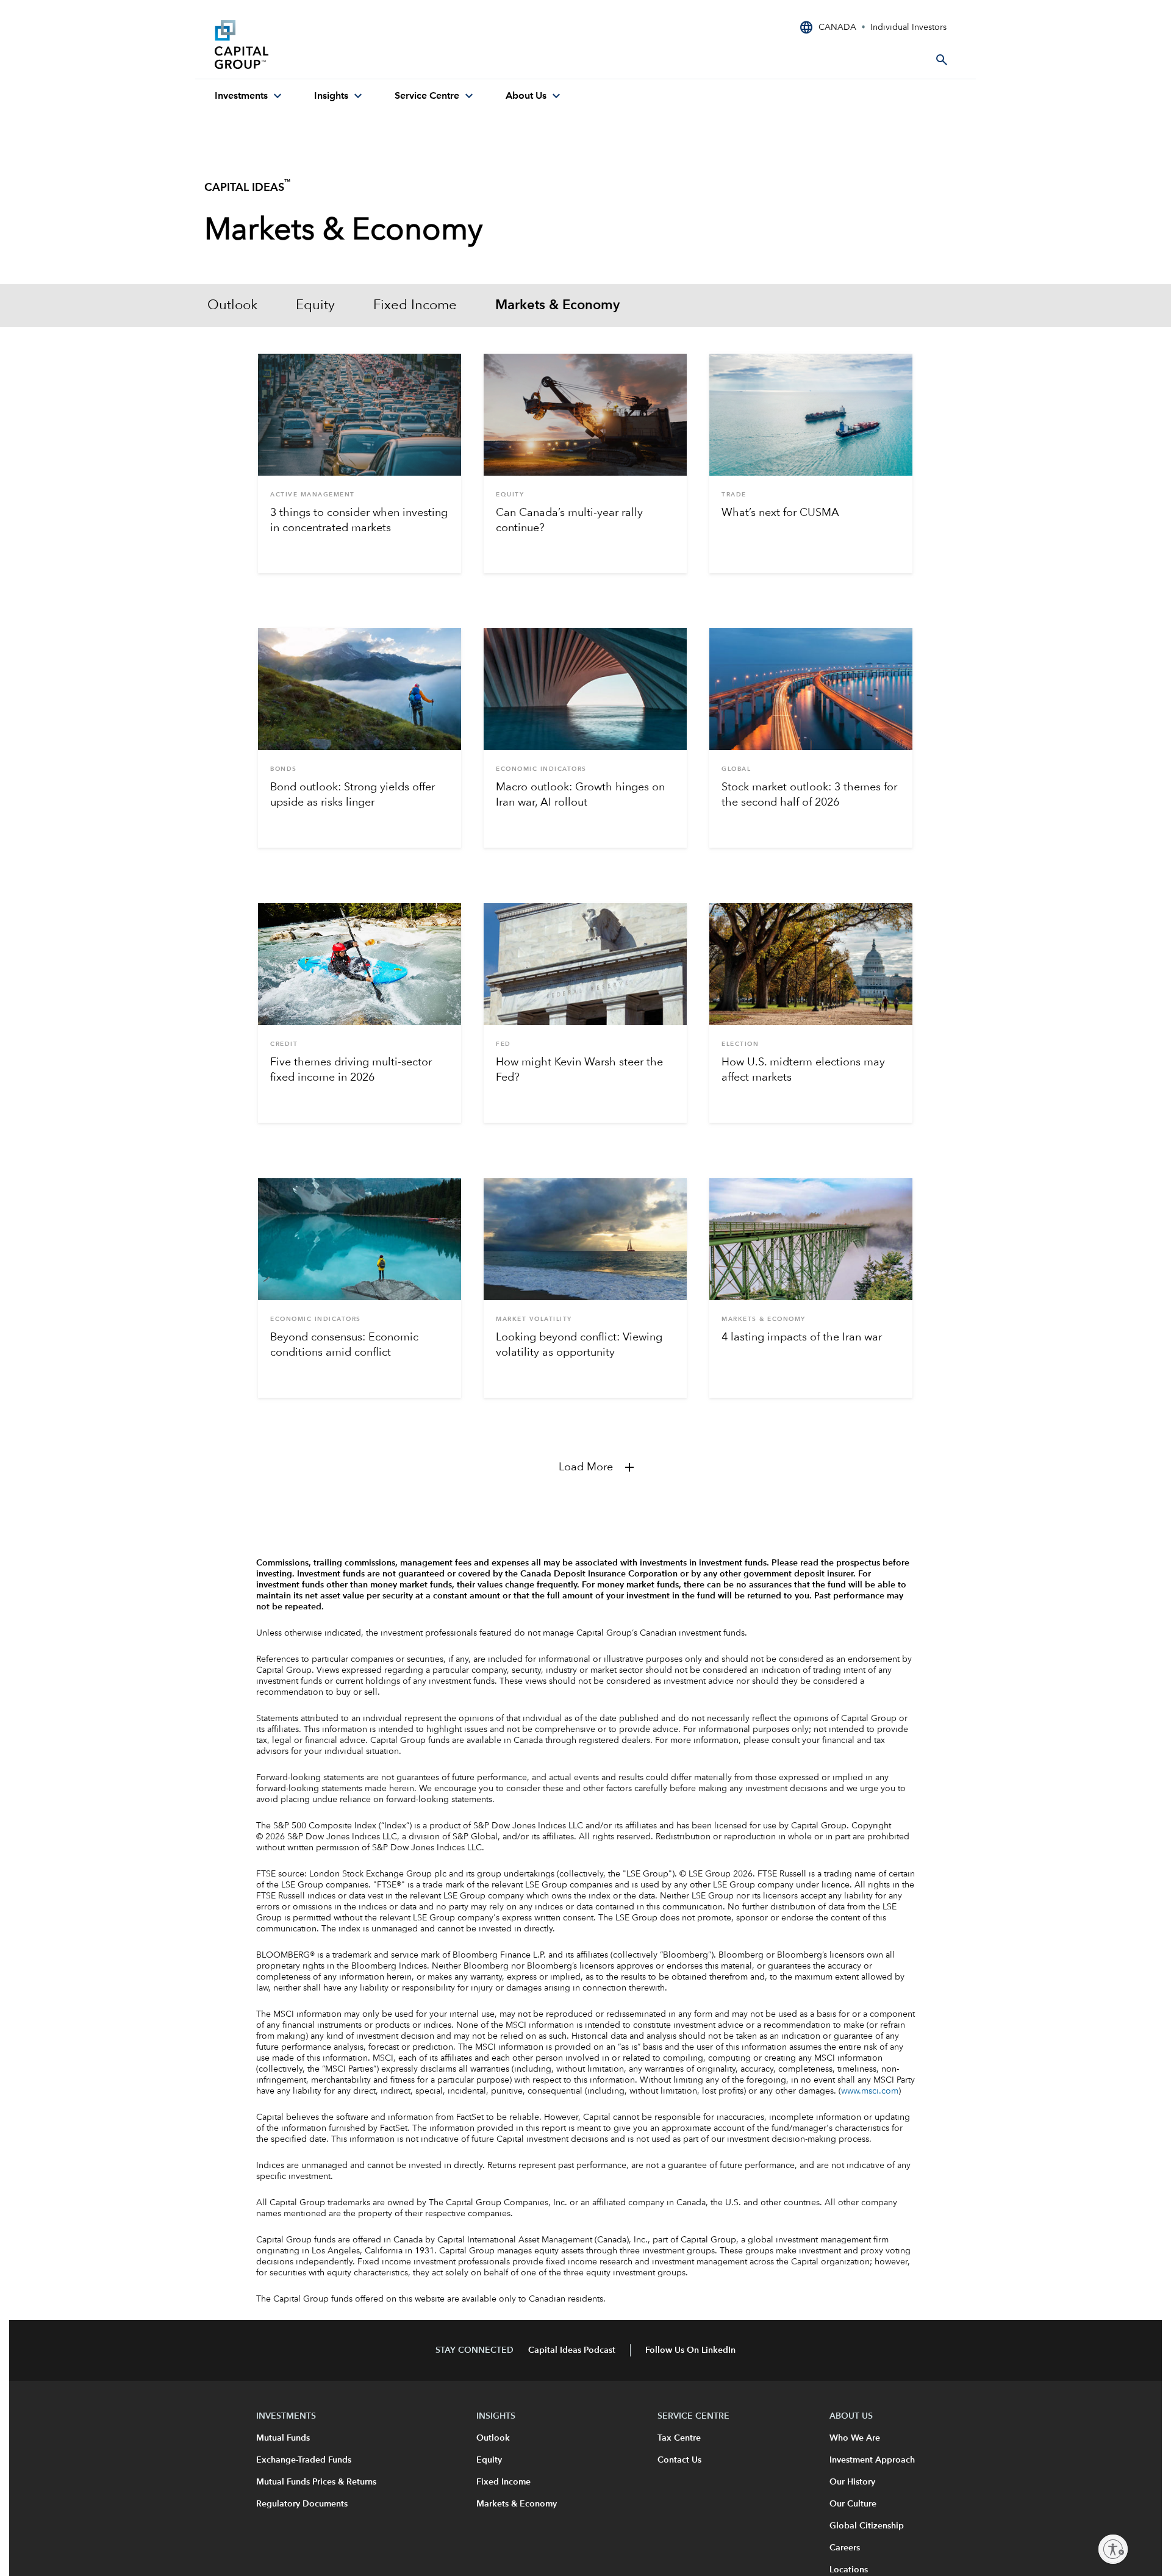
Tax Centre (679, 2438)
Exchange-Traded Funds (304, 2460)
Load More (586, 1467)
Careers (845, 2548)
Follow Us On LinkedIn (690, 2350)
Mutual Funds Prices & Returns (316, 2482)
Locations (849, 2570)
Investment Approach (872, 2460)
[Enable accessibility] (1113, 2549)
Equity (315, 306)
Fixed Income (415, 306)
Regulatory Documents (302, 2504)
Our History (852, 2482)
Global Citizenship (867, 2526)
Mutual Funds (283, 2438)
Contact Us (679, 2460)
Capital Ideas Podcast (572, 2350)
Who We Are (855, 2438)
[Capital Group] (306, 45)
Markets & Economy (557, 306)
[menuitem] (250, 96)
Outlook (232, 306)
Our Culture (853, 2504)
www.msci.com (870, 2091)
